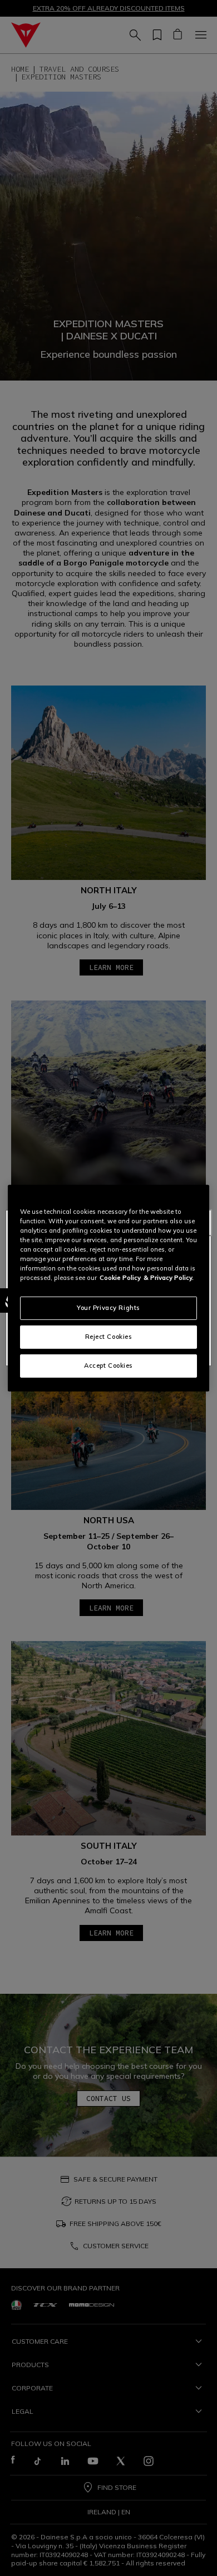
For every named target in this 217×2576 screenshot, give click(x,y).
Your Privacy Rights (108, 1308)
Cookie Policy (120, 1278)
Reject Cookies (109, 1337)
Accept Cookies (108, 1365)
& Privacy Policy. (169, 1278)
